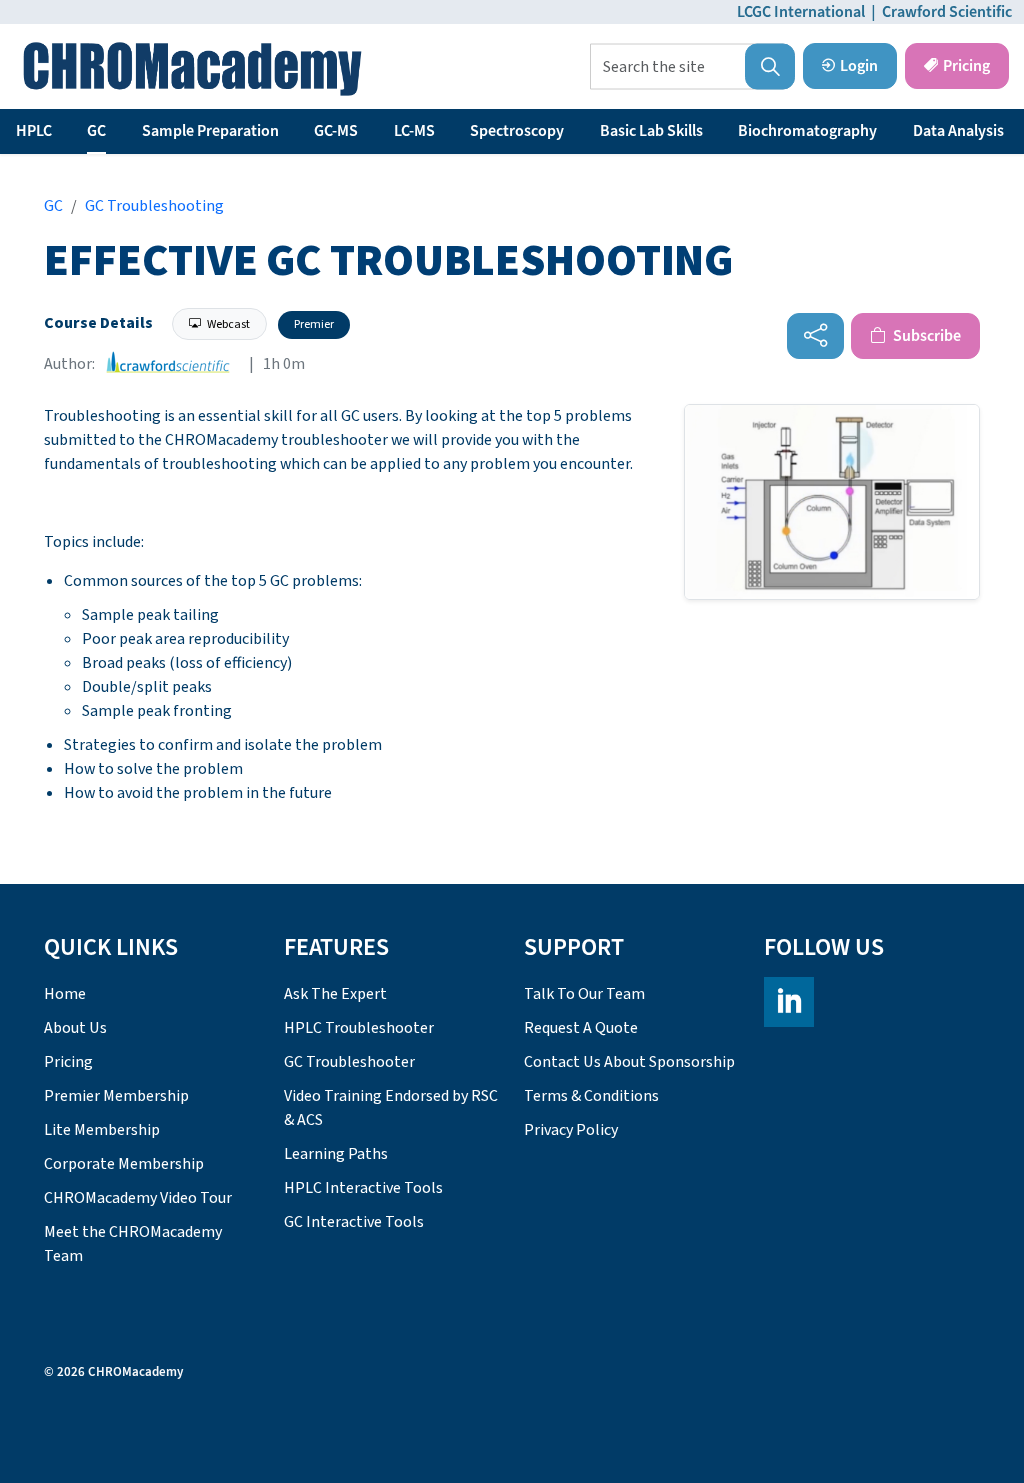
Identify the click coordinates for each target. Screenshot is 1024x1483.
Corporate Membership (124, 1164)
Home (65, 994)
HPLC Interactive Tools (363, 1188)
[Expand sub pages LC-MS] (445, 131)
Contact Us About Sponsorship (629, 1062)
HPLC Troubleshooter (359, 1028)
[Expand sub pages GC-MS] (368, 131)
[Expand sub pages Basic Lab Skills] (713, 131)
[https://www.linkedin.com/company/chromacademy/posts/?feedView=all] (789, 1002)
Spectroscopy (517, 131)
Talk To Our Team (584, 994)
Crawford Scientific (947, 12)
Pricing (966, 66)
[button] (770, 67)
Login (859, 66)
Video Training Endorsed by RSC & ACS (391, 1108)
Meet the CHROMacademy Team (133, 1244)
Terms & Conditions (591, 1096)
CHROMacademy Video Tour (138, 1198)
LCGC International (801, 12)
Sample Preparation (210, 131)
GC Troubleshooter (349, 1062)
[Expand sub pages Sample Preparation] (289, 131)
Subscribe (925, 336)
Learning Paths (336, 1154)
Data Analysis (958, 131)
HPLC (34, 131)
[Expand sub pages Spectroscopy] (574, 131)
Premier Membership (116, 1096)
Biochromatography (807, 131)
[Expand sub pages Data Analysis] (1014, 131)
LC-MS (414, 131)
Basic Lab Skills (651, 131)
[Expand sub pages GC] (116, 131)
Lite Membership (102, 1130)
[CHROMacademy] (192, 69)
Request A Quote (581, 1028)
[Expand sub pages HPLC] (62, 131)
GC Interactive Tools (354, 1222)
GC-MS (336, 131)
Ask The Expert (335, 994)
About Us (75, 1028)
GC (96, 131)
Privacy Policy (571, 1130)
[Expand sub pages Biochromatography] (887, 131)
